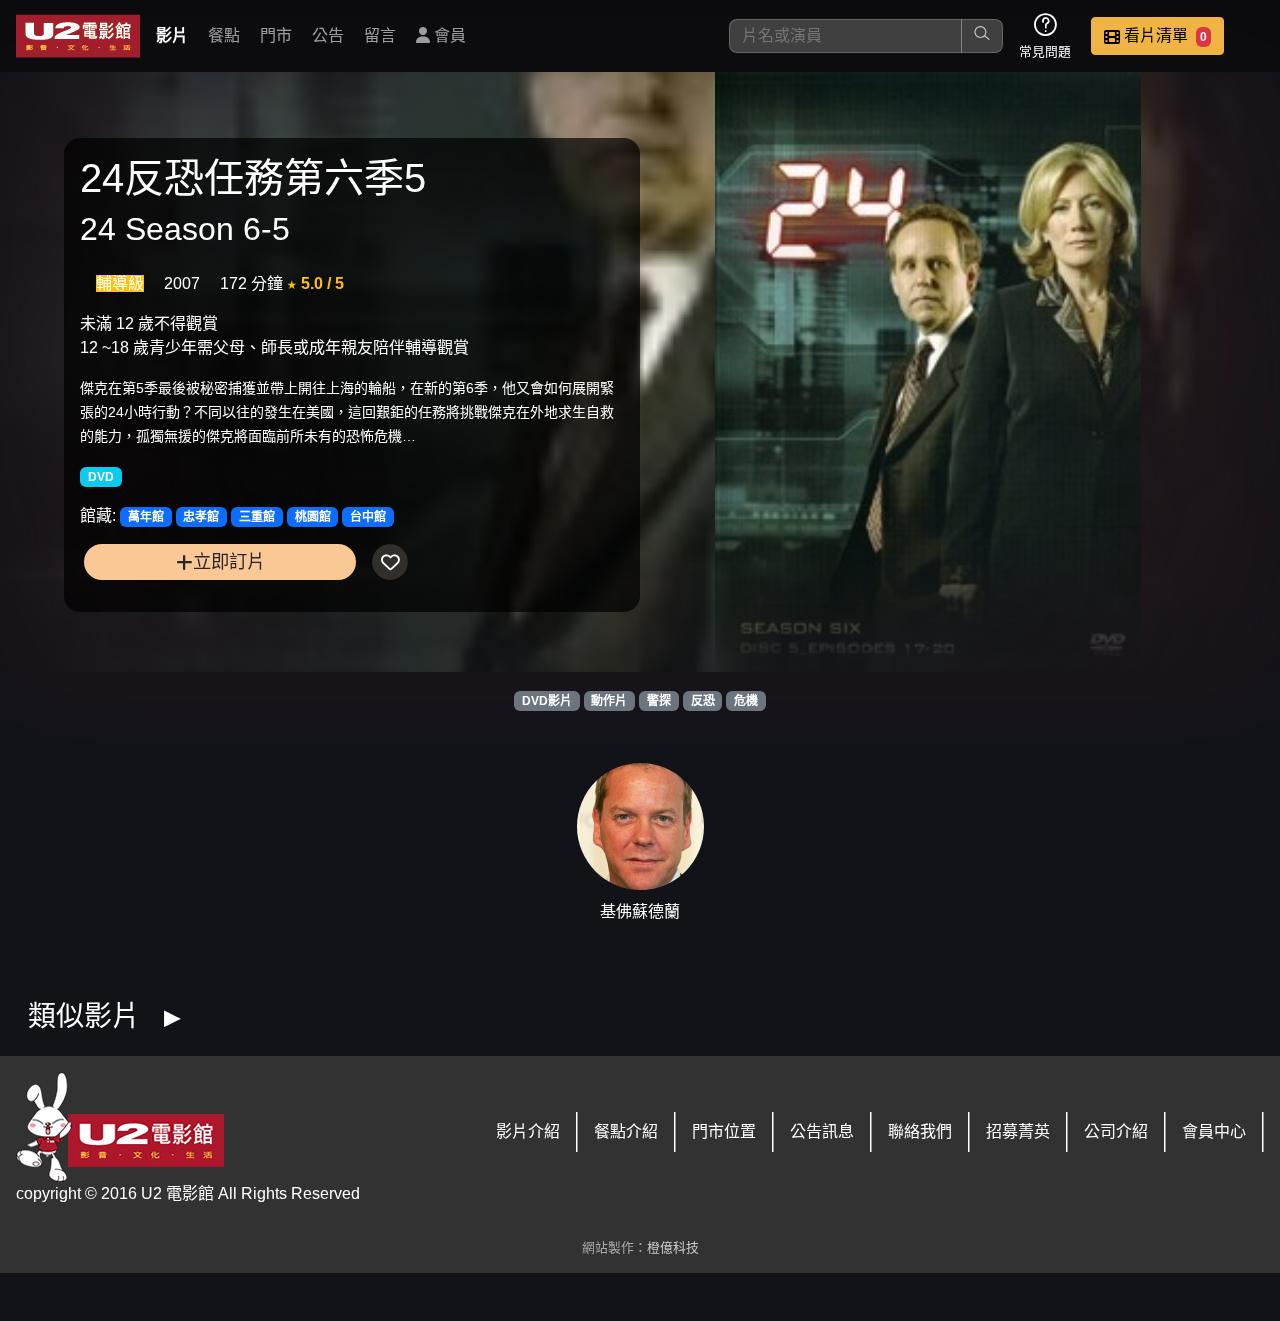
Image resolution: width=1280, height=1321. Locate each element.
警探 (659, 701)
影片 (172, 35)
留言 (380, 35)
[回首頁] (78, 36)
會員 (448, 35)
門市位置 (724, 1131)
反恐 (703, 701)
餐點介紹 (626, 1131)
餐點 (224, 35)
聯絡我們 (920, 1131)
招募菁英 (1018, 1131)
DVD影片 (547, 701)
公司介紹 (1116, 1131)
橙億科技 (673, 1247)
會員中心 (1214, 1131)
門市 (276, 35)
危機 (746, 701)
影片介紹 (528, 1131)
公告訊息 (822, 1131)
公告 (328, 35)
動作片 (609, 701)
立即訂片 (229, 561)
